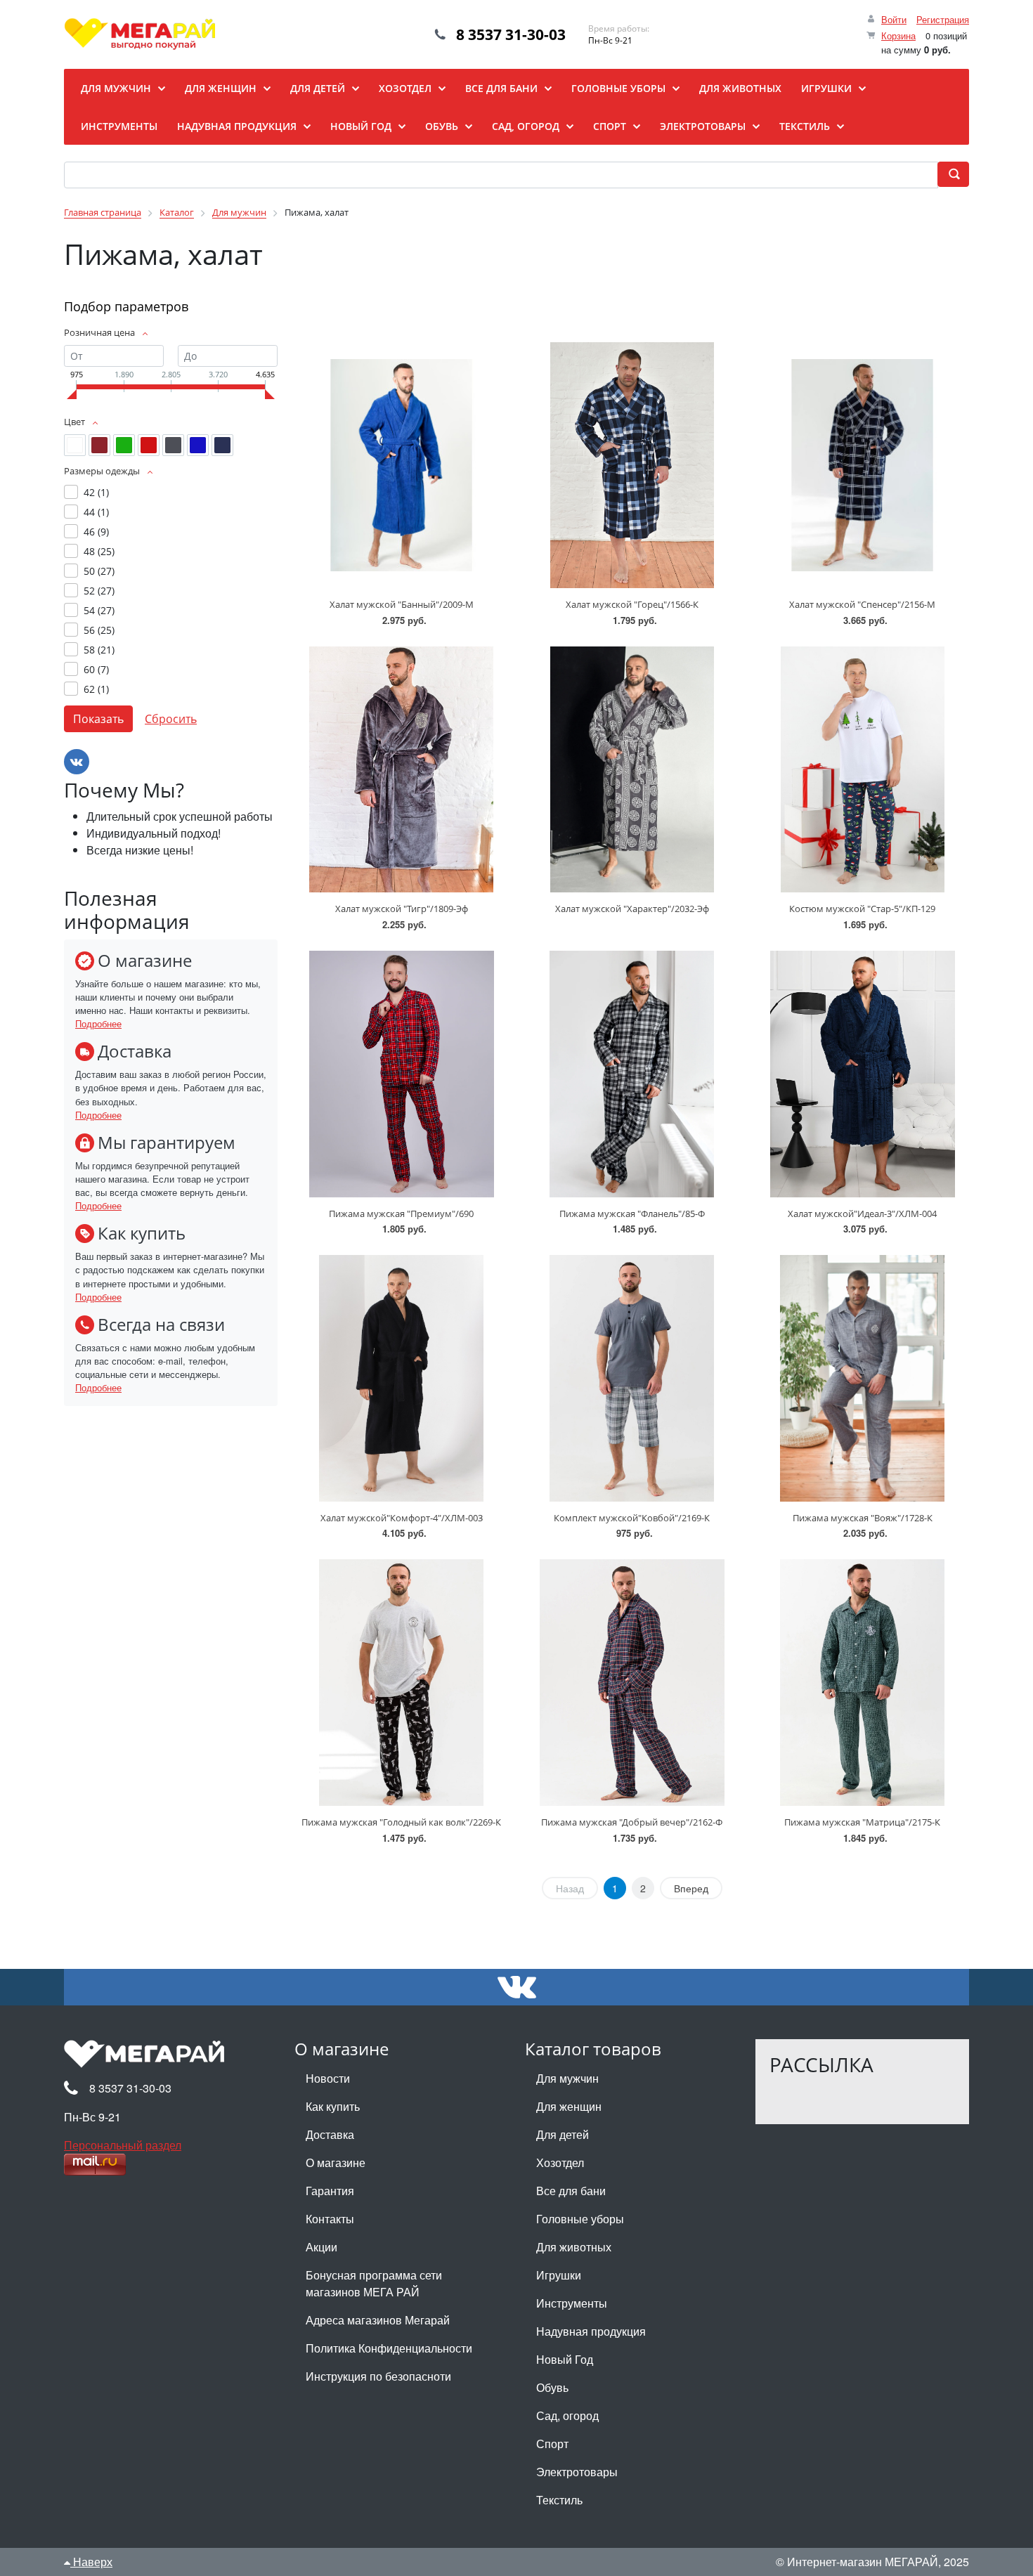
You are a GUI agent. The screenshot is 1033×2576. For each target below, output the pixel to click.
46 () (96, 532)
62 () (96, 689)
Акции (321, 2247)
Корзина (898, 35)
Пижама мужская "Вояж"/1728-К (863, 1518)
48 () (99, 551)
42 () (96, 492)
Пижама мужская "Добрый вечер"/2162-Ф (632, 1822)
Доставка (330, 2134)
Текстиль (559, 2500)
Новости (328, 2078)
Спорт (552, 2444)
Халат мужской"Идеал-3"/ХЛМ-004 (862, 1214)
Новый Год (565, 2359)
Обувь (552, 2387)
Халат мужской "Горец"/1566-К (632, 604)
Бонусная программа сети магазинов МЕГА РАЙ (374, 2283)
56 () (99, 630)
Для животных (574, 2247)
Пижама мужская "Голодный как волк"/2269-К (401, 1822)
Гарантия (330, 2191)
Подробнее (98, 1023)
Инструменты (572, 2303)
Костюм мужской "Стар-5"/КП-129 (862, 909)
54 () (99, 610)
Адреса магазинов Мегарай (378, 2320)
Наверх (91, 2562)
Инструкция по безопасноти (378, 2376)
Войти (894, 19)
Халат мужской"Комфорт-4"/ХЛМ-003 (402, 1518)
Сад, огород (567, 2415)
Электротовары (577, 2472)
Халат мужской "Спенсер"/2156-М (862, 604)
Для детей (563, 2134)
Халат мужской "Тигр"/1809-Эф (402, 909)
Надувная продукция (591, 2331)
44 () (96, 512)
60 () (96, 669)
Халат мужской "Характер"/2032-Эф (632, 909)
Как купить (333, 2106)
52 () (99, 591)
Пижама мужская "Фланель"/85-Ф (632, 1214)
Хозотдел (560, 2162)
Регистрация (943, 19)
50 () (99, 571)
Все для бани (571, 2191)
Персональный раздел (123, 2145)
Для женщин (569, 2106)
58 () (99, 650)
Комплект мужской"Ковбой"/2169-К (632, 1518)
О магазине (336, 2162)
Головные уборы (580, 2219)
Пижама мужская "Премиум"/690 (401, 1214)
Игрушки (559, 2275)
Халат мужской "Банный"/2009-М (402, 604)
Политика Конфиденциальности (389, 2348)
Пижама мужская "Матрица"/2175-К (862, 1822)
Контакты (330, 2219)
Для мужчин (567, 2078)
